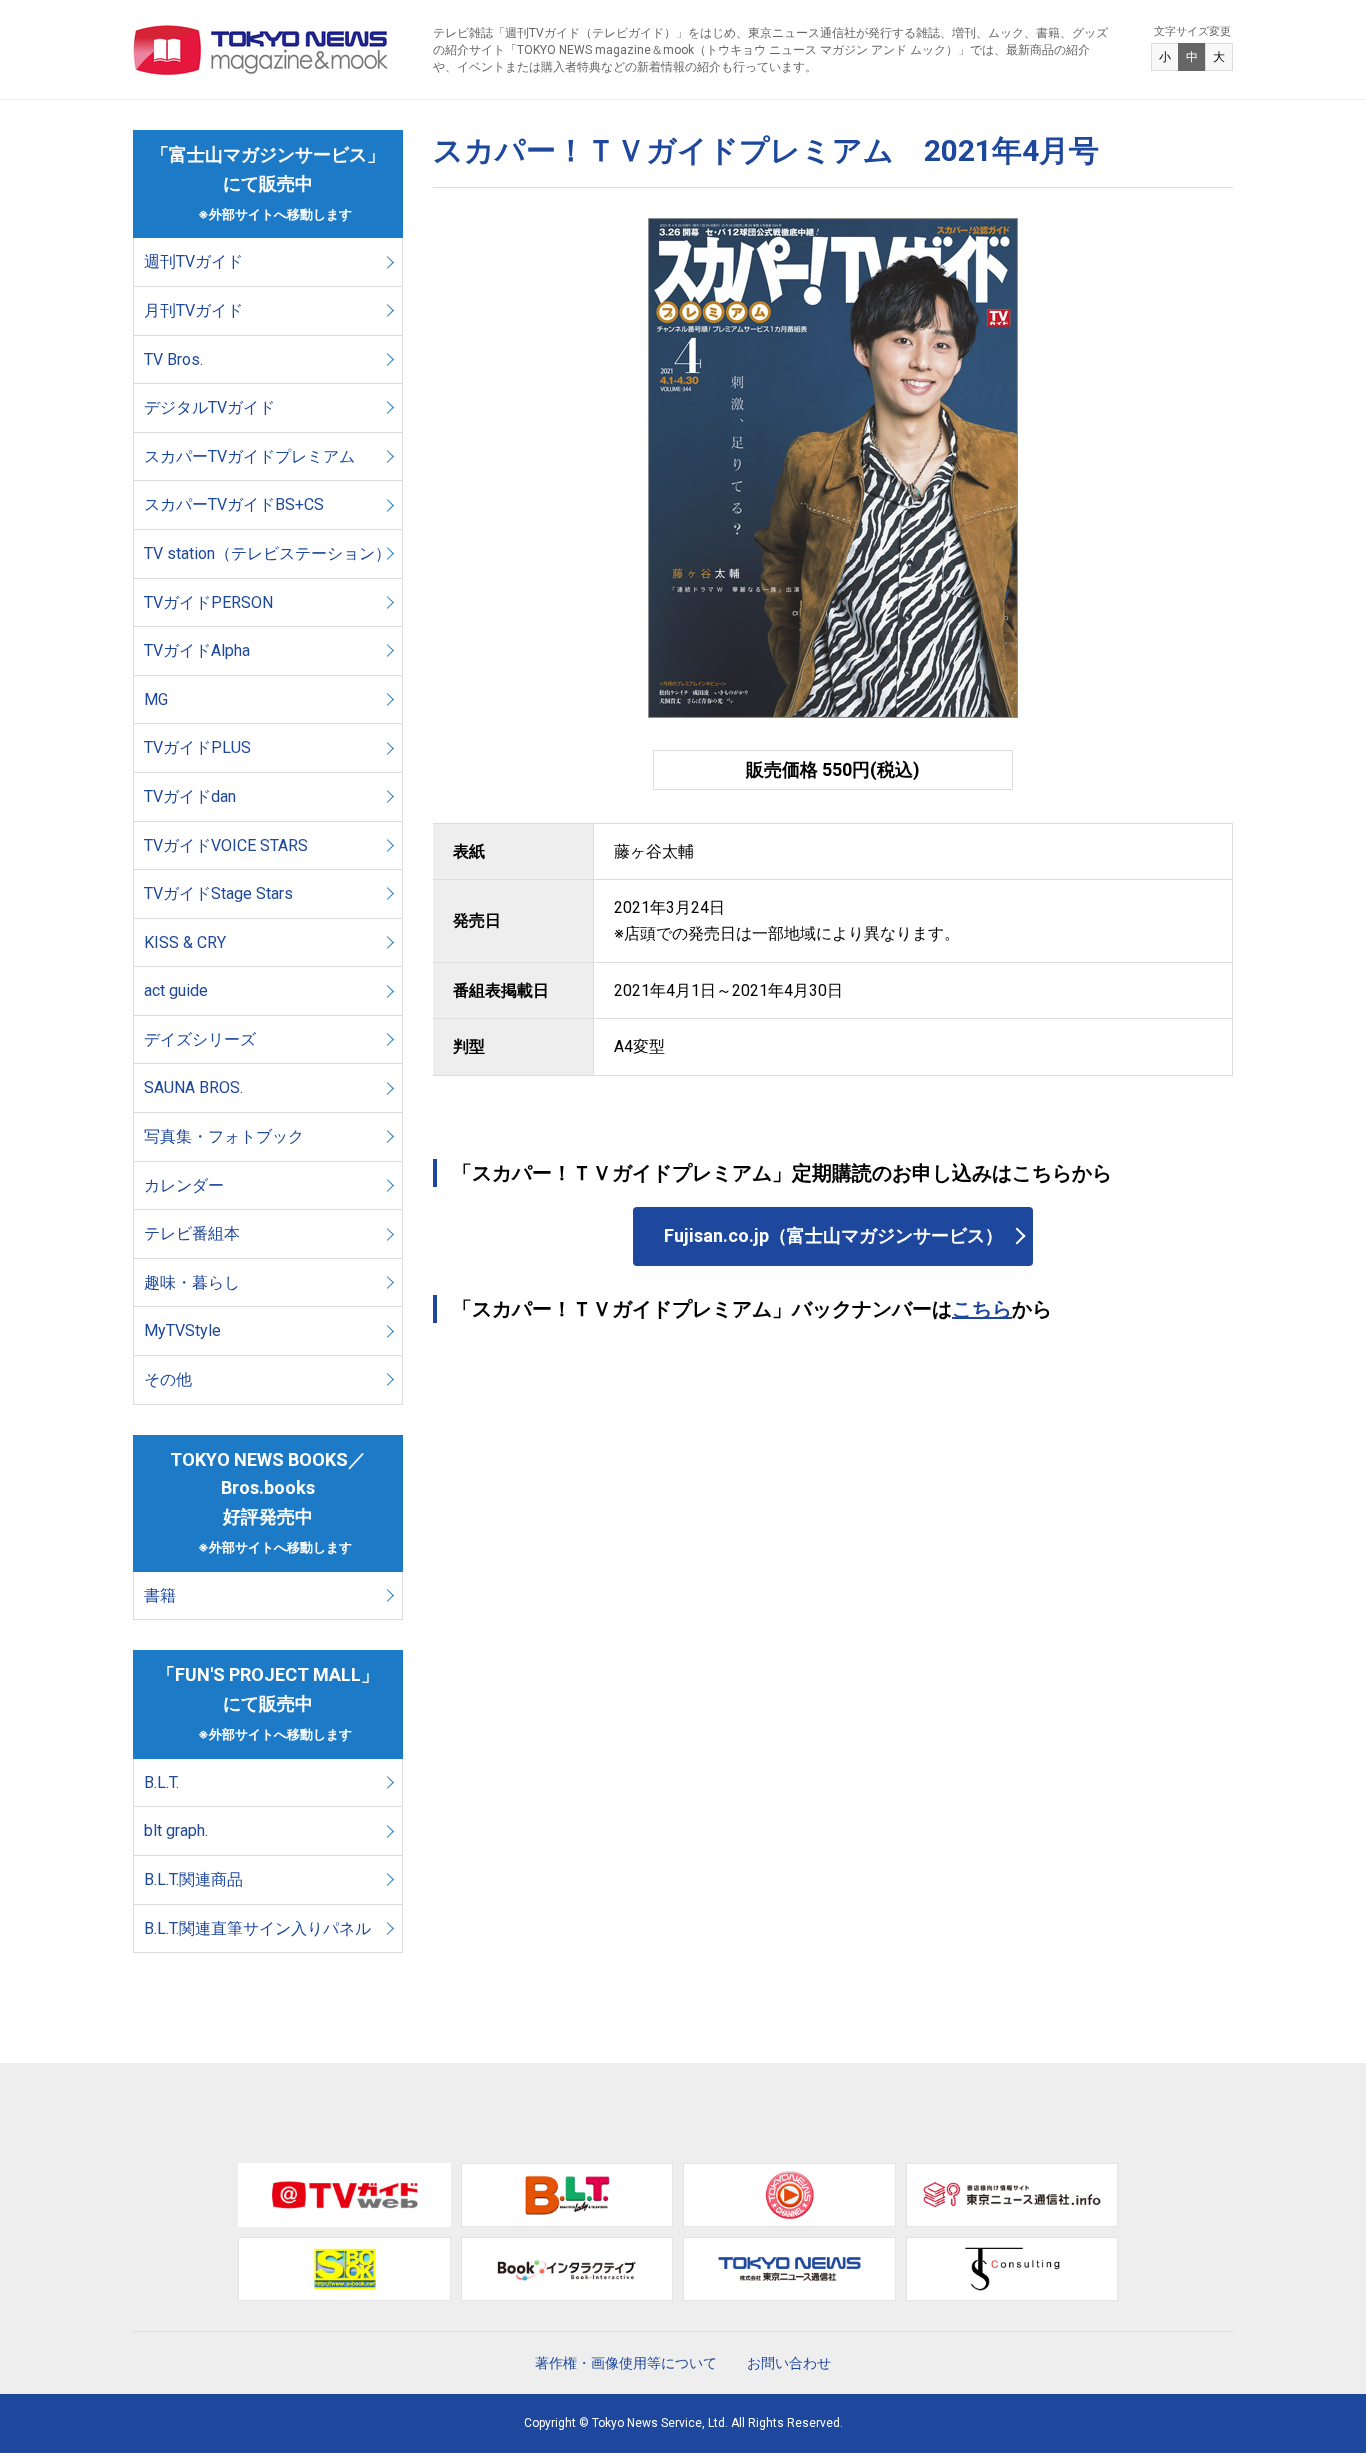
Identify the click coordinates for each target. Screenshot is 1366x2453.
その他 (168, 1379)
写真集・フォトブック (224, 1136)
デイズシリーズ (200, 1039)
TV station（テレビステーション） (267, 553)
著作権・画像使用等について (626, 2363)
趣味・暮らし (192, 1282)
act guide (176, 990)
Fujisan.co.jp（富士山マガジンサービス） (833, 1235)
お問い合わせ (789, 2363)
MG (156, 699)
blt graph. (176, 1830)
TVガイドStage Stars (218, 893)
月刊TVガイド (193, 310)
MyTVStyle (182, 1330)
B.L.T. (161, 1782)
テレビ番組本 (192, 1233)
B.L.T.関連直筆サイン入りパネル (257, 1928)
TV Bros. (173, 359)
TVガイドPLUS (197, 747)
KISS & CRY (185, 942)
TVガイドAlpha (197, 650)
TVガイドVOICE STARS (226, 845)
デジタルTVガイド (209, 407)
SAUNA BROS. (195, 1087)
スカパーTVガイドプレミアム (249, 456)
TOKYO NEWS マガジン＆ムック (261, 50)
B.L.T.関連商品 (193, 1879)
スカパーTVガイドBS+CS (234, 504)
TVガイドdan (190, 796)
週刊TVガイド (193, 261)
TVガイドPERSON (208, 602)
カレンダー (184, 1185)
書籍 (160, 1595)
